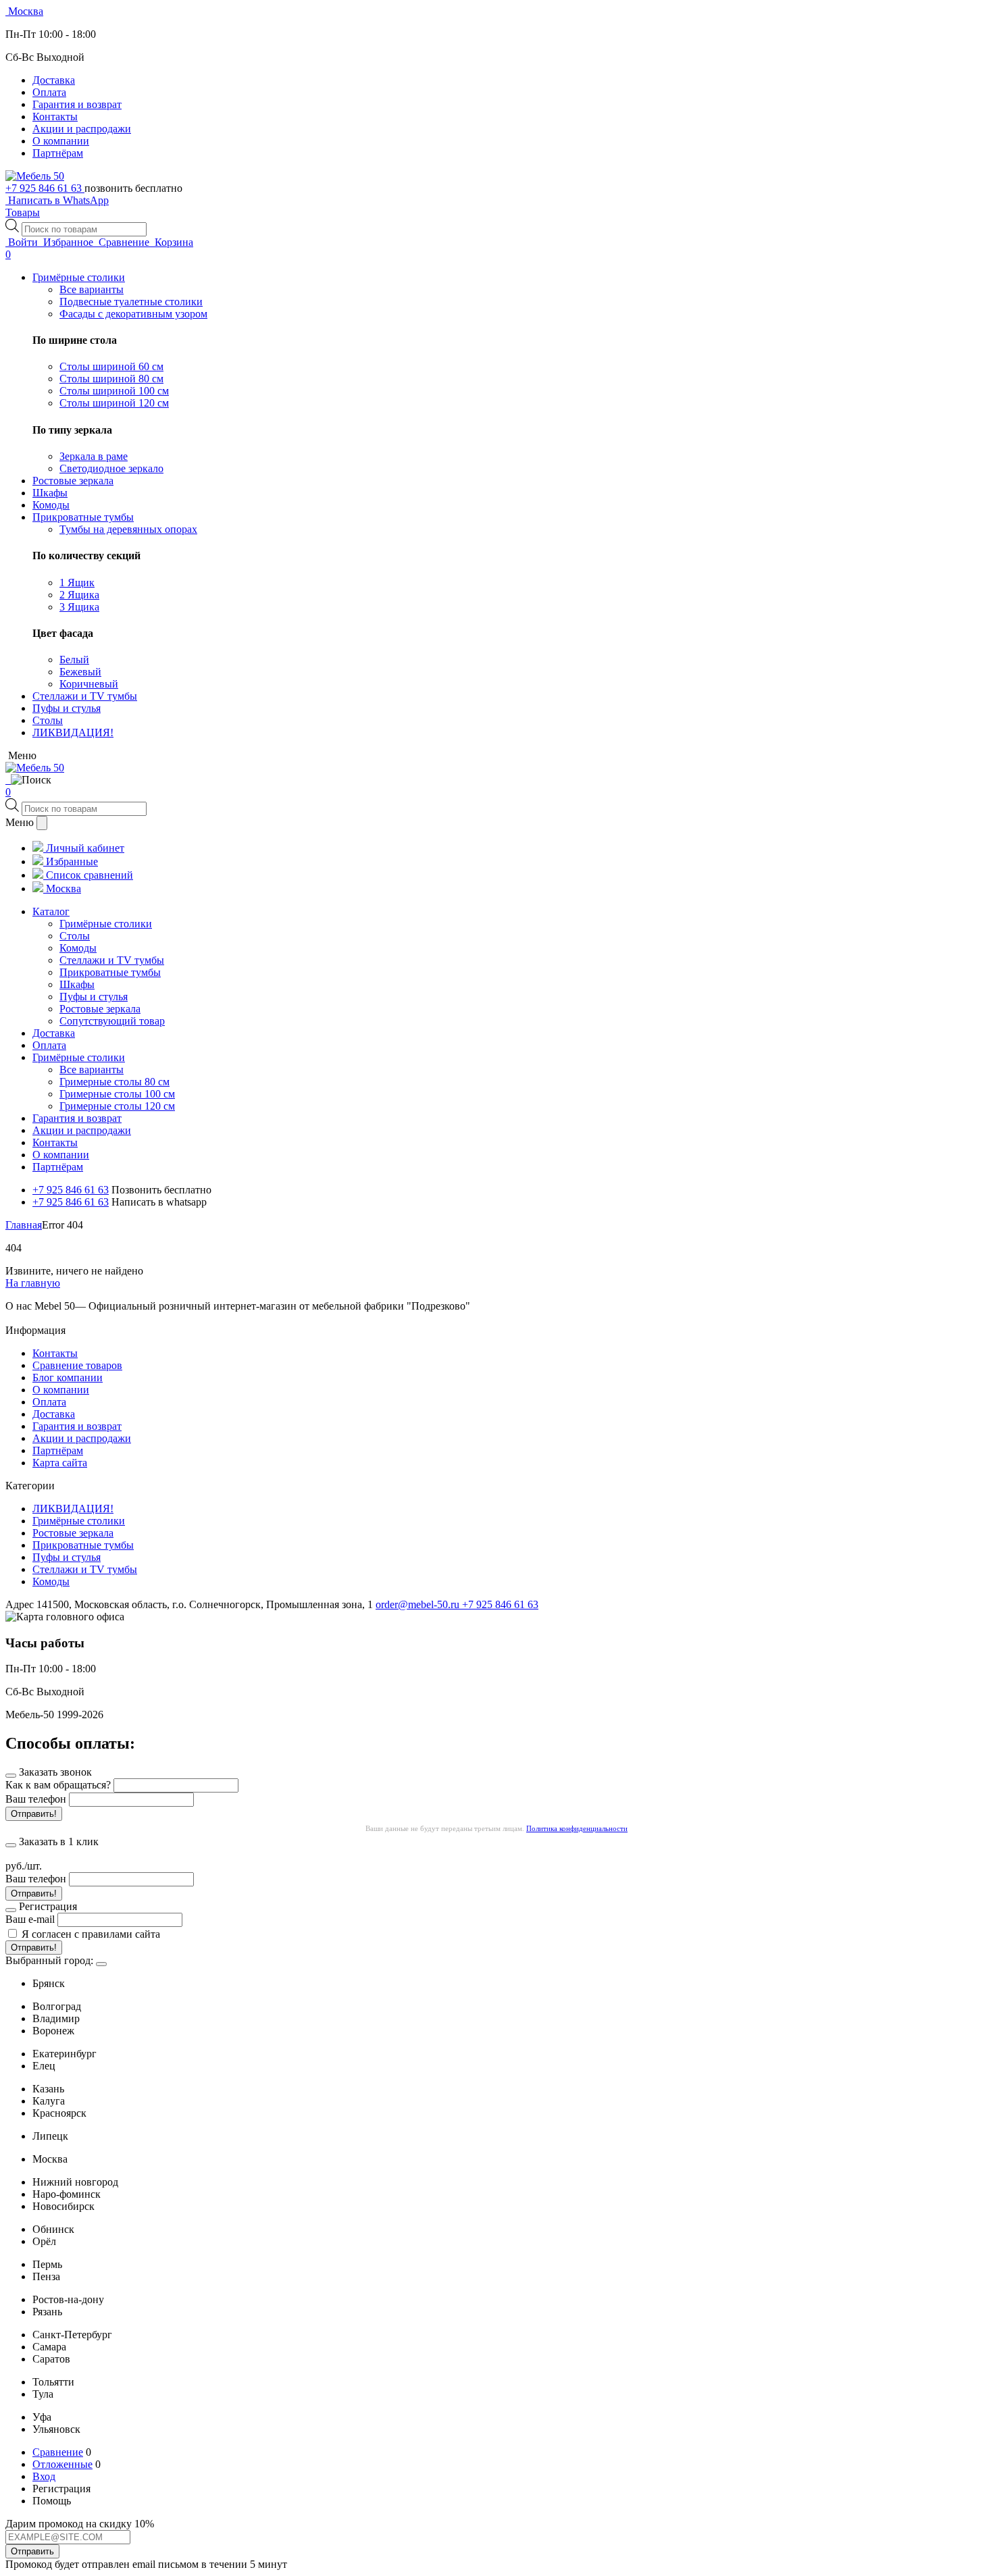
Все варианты (92, 289)
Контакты (55, 117)
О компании (61, 141)
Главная (24, 1225)
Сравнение (58, 2452)
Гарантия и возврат (77, 104)
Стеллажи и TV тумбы (85, 1569)
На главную (33, 1283)
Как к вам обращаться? (58, 1785)
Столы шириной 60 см (111, 366)
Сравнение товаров (77, 1365)
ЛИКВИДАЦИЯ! (73, 1509)
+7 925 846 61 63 (45, 188)
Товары (23, 212)
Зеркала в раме (94, 456)
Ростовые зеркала (73, 1533)
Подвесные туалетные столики (131, 302)
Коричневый (89, 684)
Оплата (49, 92)
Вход (44, 2476)
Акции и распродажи (82, 129)
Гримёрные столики (79, 1521)
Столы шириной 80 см (111, 379)
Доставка (54, 80)
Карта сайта (60, 1463)
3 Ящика (79, 607)
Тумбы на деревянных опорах (128, 529)
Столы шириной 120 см (114, 403)
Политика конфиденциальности (577, 1828)
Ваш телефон (36, 1799)
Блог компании (68, 1377)
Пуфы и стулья (67, 1557)
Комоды (51, 1581)
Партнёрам (58, 153)
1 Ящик (77, 583)
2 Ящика (79, 595)
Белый (74, 660)
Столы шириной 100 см (114, 391)
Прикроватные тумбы (83, 1545)
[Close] (101, 1964)
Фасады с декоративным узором (133, 314)
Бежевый (80, 672)
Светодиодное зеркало (111, 468)
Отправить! (34, 1814)
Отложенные (62, 2464)
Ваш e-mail (30, 1919)
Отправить (32, 2551)
